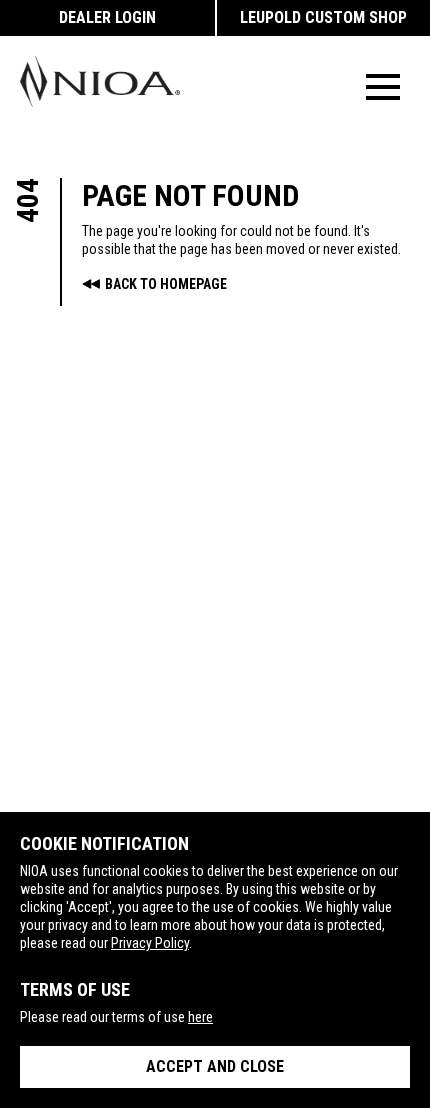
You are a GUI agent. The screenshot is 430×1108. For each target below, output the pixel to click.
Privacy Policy (150, 943)
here (200, 1017)
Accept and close (215, 1066)
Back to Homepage (166, 284)
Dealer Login (107, 17)
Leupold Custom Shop (323, 17)
